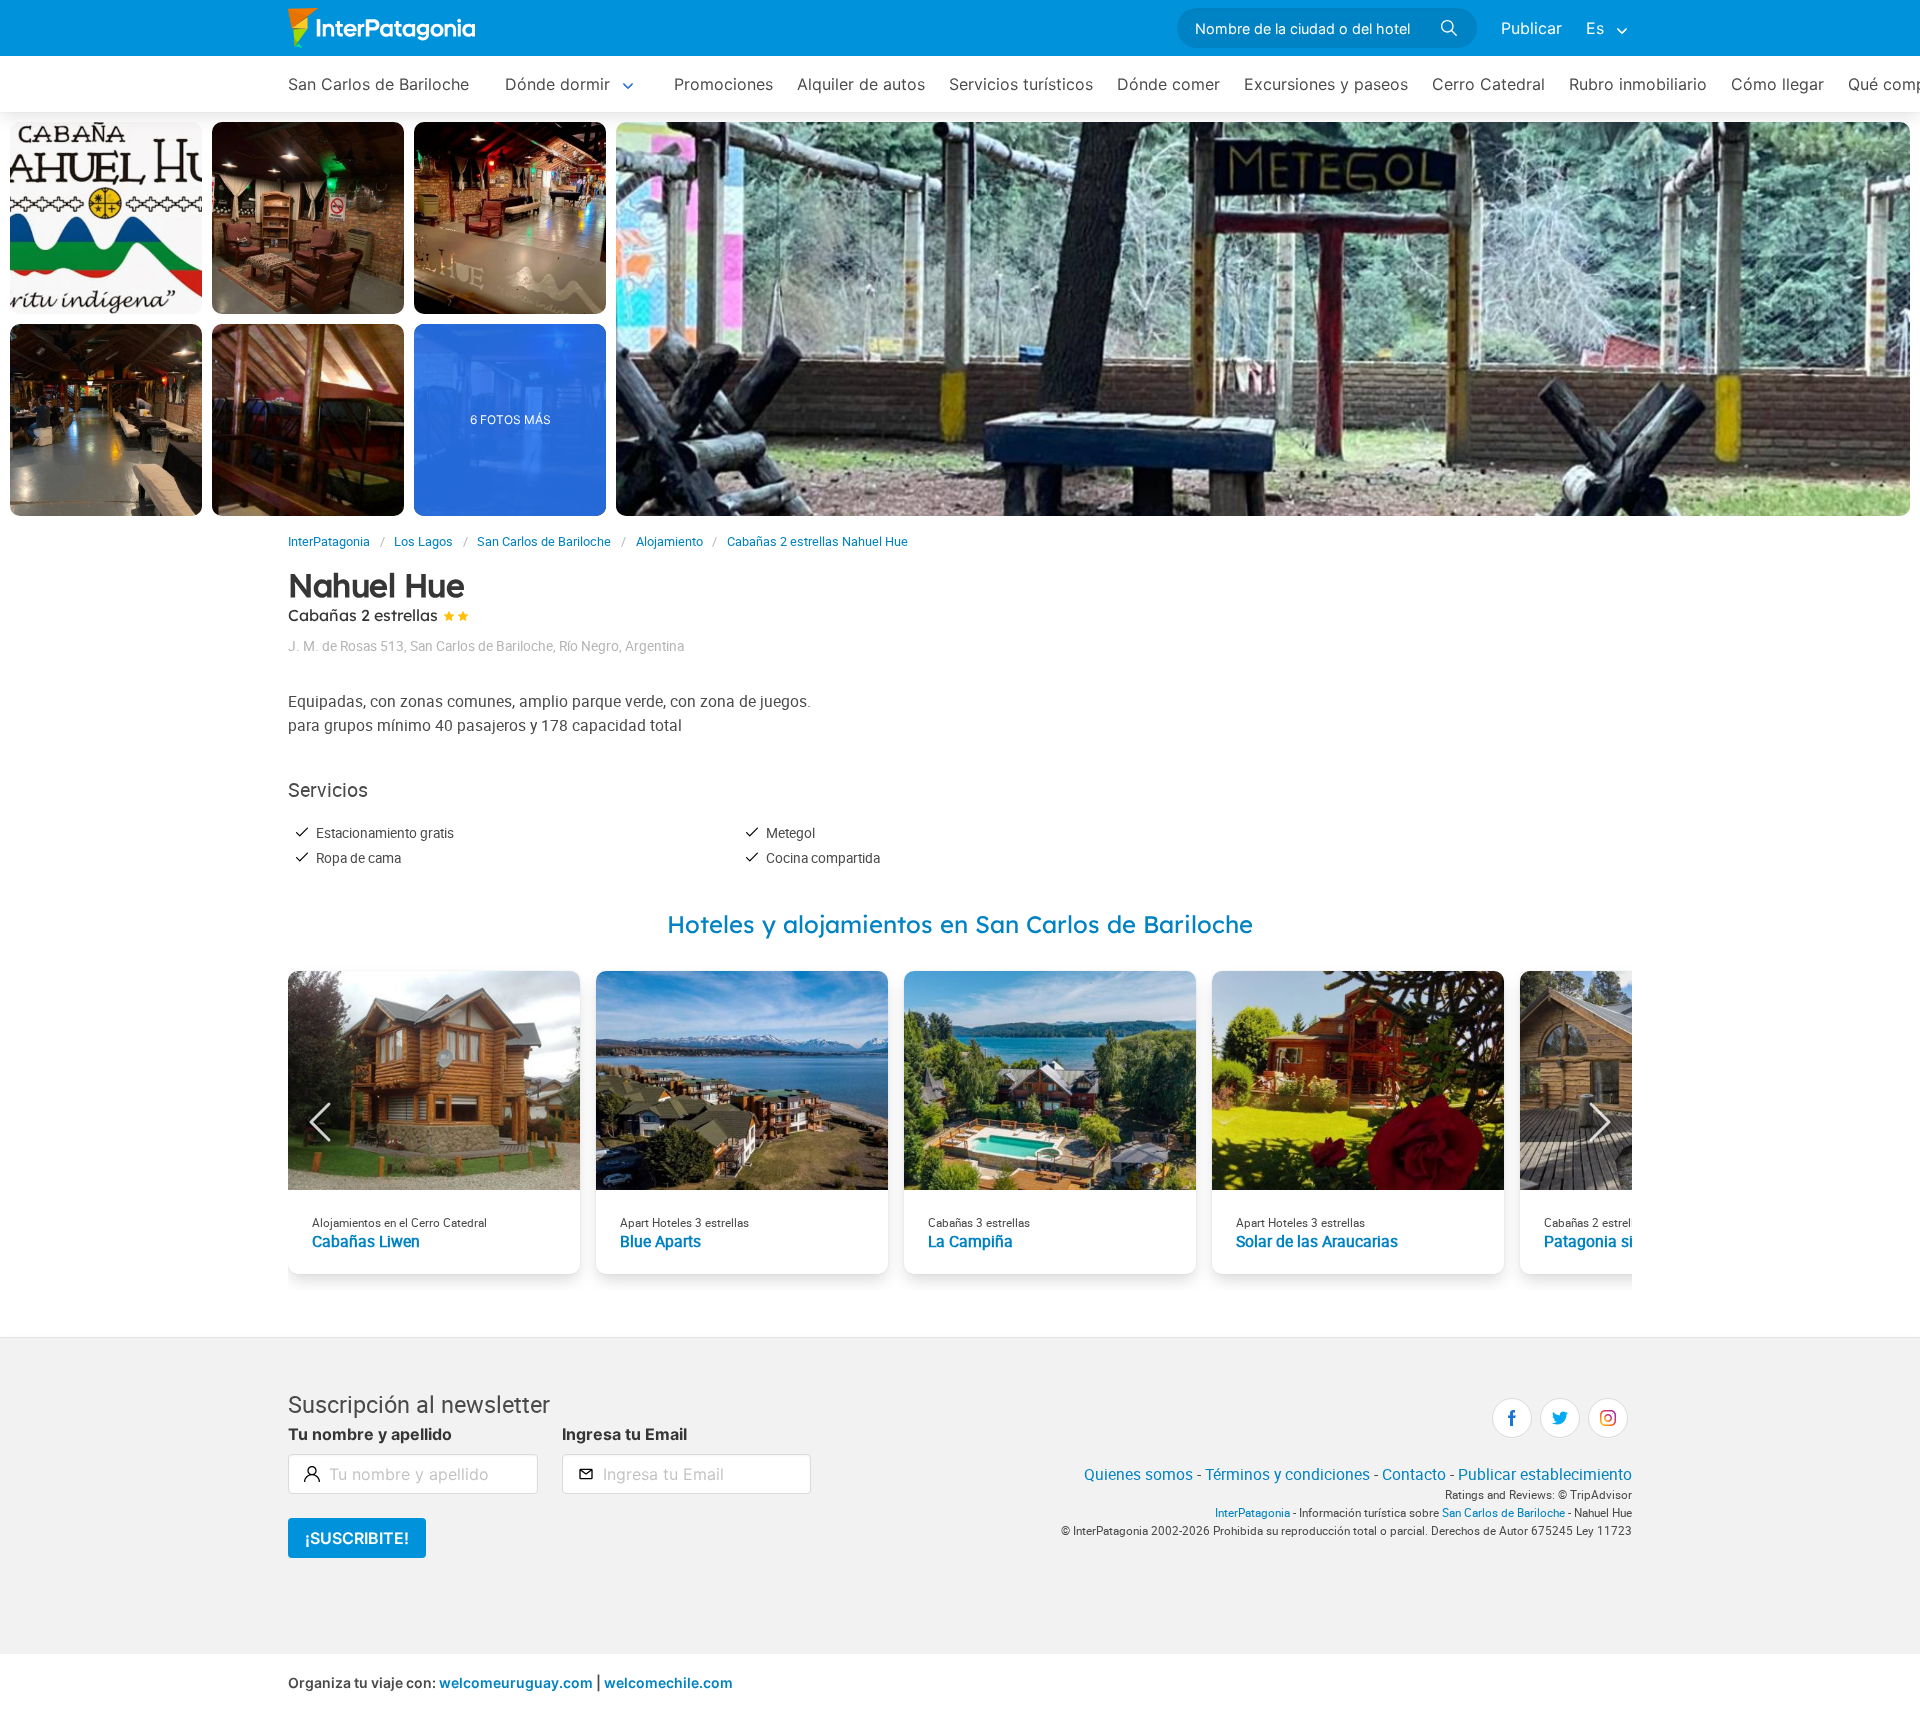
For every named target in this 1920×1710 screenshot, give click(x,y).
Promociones (723, 84)
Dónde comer (1168, 84)
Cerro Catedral (1488, 84)
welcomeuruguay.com (516, 1682)
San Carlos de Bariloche (378, 84)
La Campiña (970, 1241)
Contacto (1414, 1474)
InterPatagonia (329, 541)
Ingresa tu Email (624, 1434)
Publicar (1531, 28)
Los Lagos (423, 541)
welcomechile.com (668, 1682)
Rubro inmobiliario (1638, 84)
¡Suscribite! (357, 1538)
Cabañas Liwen (366, 1241)
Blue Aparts (660, 1241)
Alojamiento (669, 541)
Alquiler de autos (861, 84)
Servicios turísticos (1021, 84)
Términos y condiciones (1287, 1474)
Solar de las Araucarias (1317, 1241)
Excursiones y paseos (1326, 84)
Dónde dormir (557, 84)
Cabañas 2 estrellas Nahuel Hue (817, 541)
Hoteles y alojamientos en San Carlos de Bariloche (960, 924)
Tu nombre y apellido (370, 1434)
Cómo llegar (1777, 84)
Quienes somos (1138, 1474)
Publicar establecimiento (1545, 1474)
